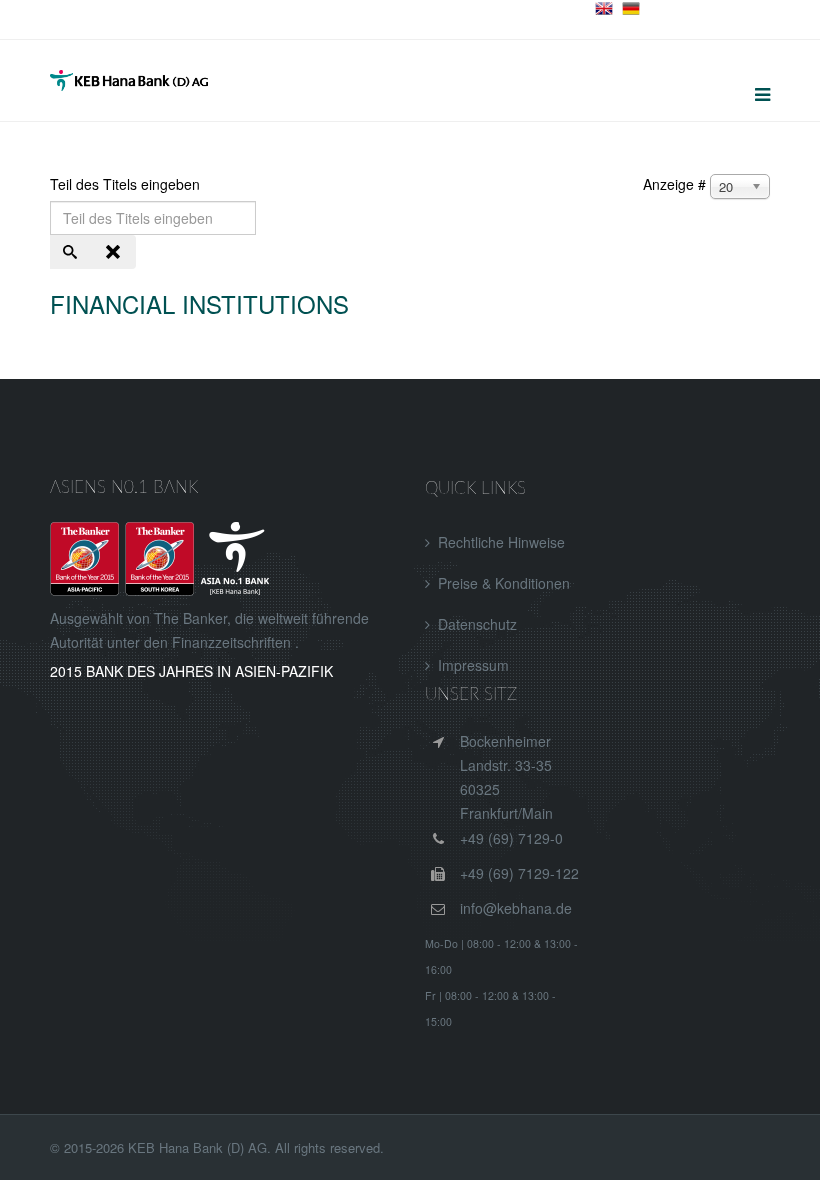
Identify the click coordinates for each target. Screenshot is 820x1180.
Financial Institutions (199, 303)
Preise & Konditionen (504, 583)
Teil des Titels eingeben (127, 184)
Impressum (473, 665)
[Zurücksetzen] (115, 252)
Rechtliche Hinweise (501, 542)
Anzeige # (674, 184)
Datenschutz (477, 624)
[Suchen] (72, 252)
